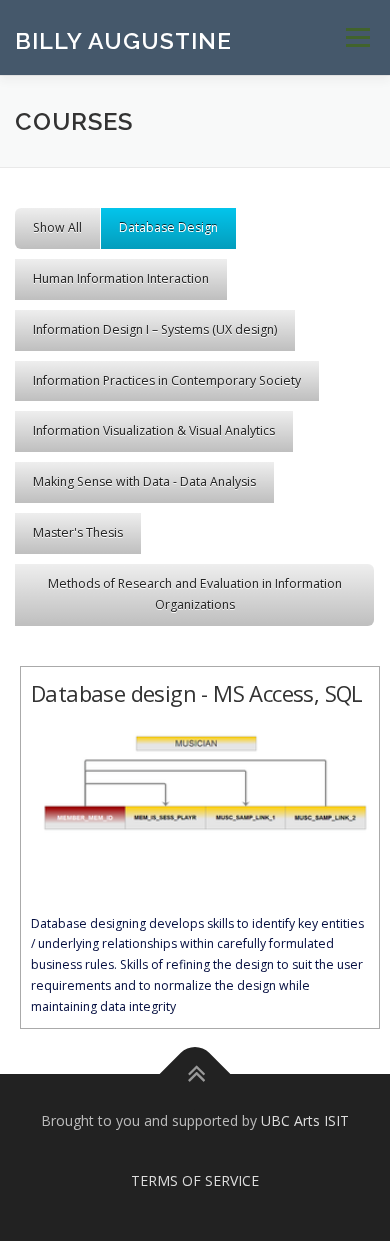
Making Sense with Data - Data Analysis (144, 481)
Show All (57, 227)
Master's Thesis (78, 532)
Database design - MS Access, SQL (197, 693)
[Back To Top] (195, 1073)
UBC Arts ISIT (305, 1120)
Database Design (168, 227)
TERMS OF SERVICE (195, 1180)
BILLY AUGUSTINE (123, 39)
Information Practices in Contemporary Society (167, 380)
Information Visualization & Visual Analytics (154, 430)
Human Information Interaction (121, 278)
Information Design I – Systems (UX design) (155, 329)
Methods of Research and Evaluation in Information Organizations (195, 594)
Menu (356, 37)
